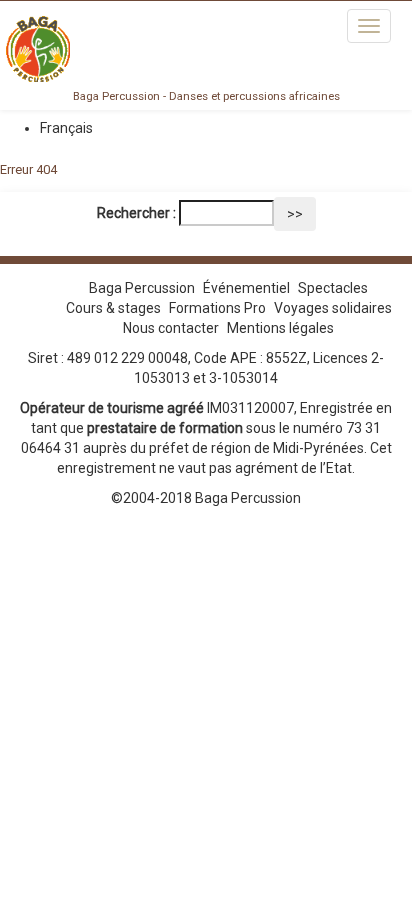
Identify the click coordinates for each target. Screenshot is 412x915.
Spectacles (333, 288)
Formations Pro (217, 308)
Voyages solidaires (333, 308)
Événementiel (246, 288)
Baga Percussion (142, 288)
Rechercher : (136, 213)
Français (66, 128)
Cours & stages (113, 308)
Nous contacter (171, 328)
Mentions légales (280, 328)
